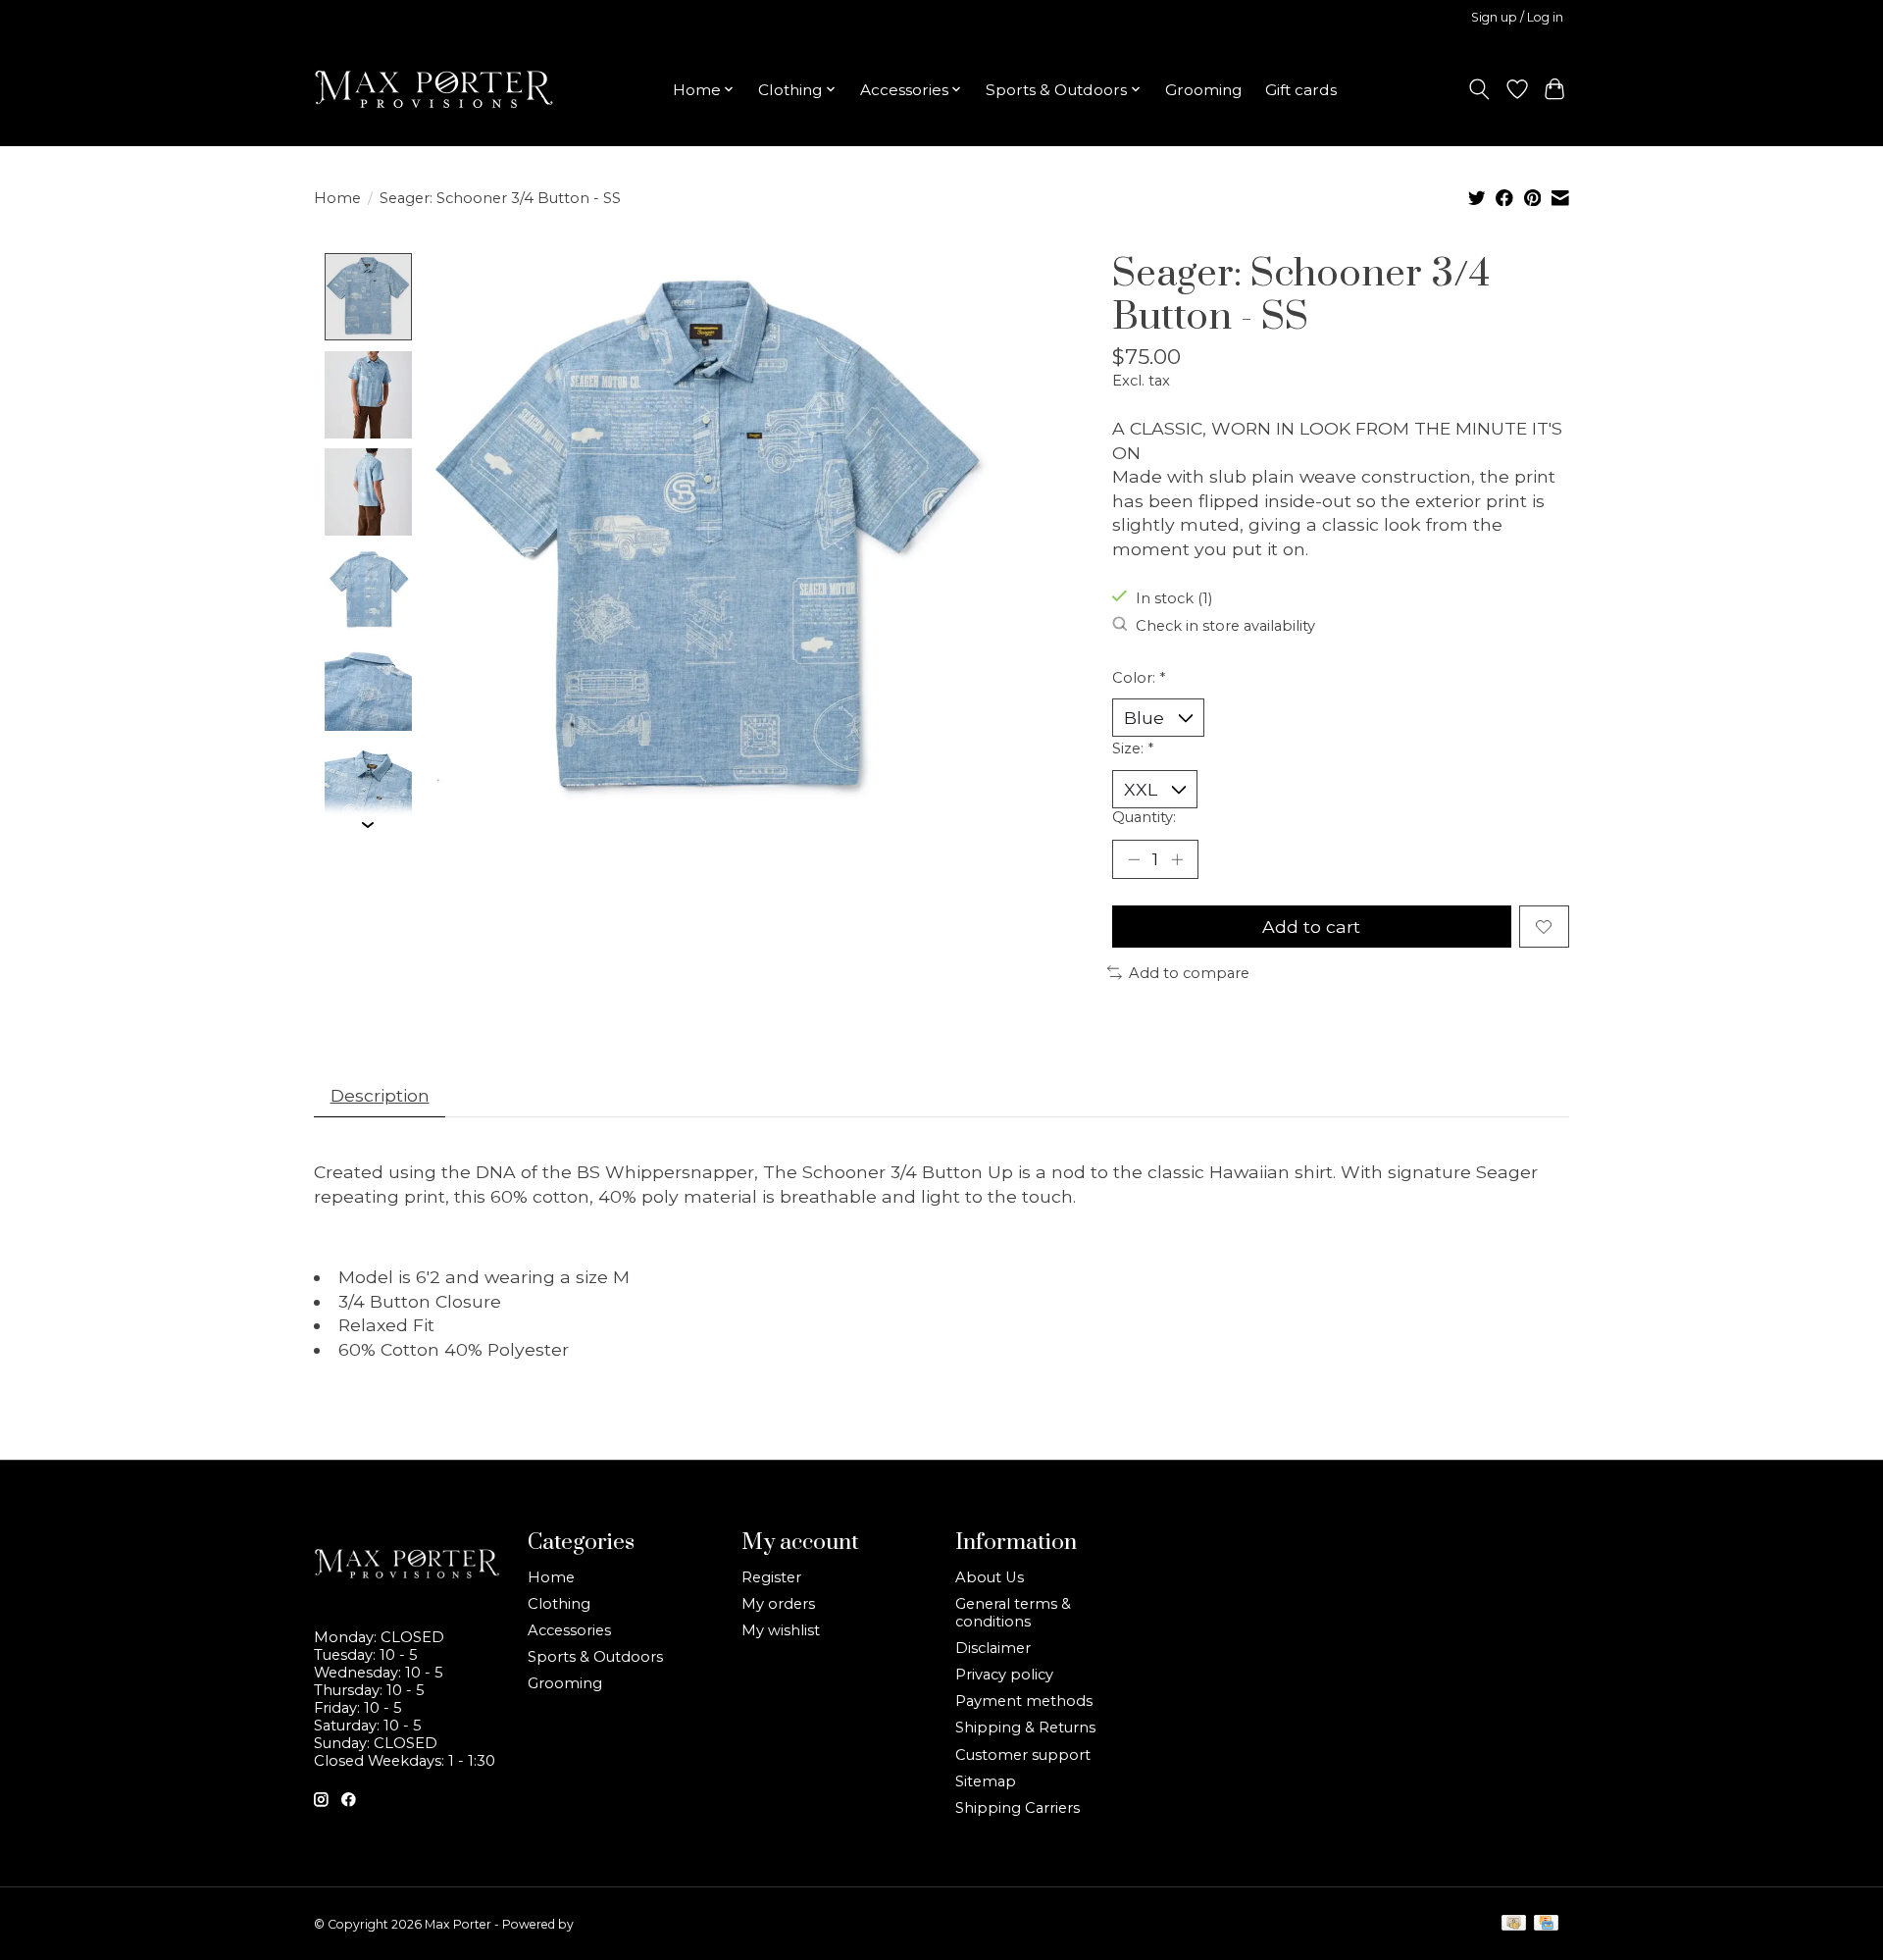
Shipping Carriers (1018, 1808)
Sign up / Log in (1517, 17)
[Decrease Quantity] (1134, 859)
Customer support (1023, 1755)
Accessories (569, 1630)
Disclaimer (993, 1648)
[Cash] (1514, 1924)
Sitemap (986, 1781)
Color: (1139, 678)
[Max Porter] (434, 89)
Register (771, 1577)
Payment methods (1024, 1701)
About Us (990, 1577)
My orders (778, 1604)
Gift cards (1301, 90)
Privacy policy (1004, 1675)
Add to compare (1189, 973)
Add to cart (1311, 927)
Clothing (559, 1604)
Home (337, 198)
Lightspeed (609, 1924)
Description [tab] (380, 1095)
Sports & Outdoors (595, 1657)
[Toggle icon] (1479, 89)
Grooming (1203, 90)
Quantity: (1144, 817)
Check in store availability (1225, 626)
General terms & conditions (1013, 1613)
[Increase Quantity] (1177, 859)
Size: (1133, 748)
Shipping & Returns (1025, 1728)
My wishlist (781, 1630)
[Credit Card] (1546, 1924)
